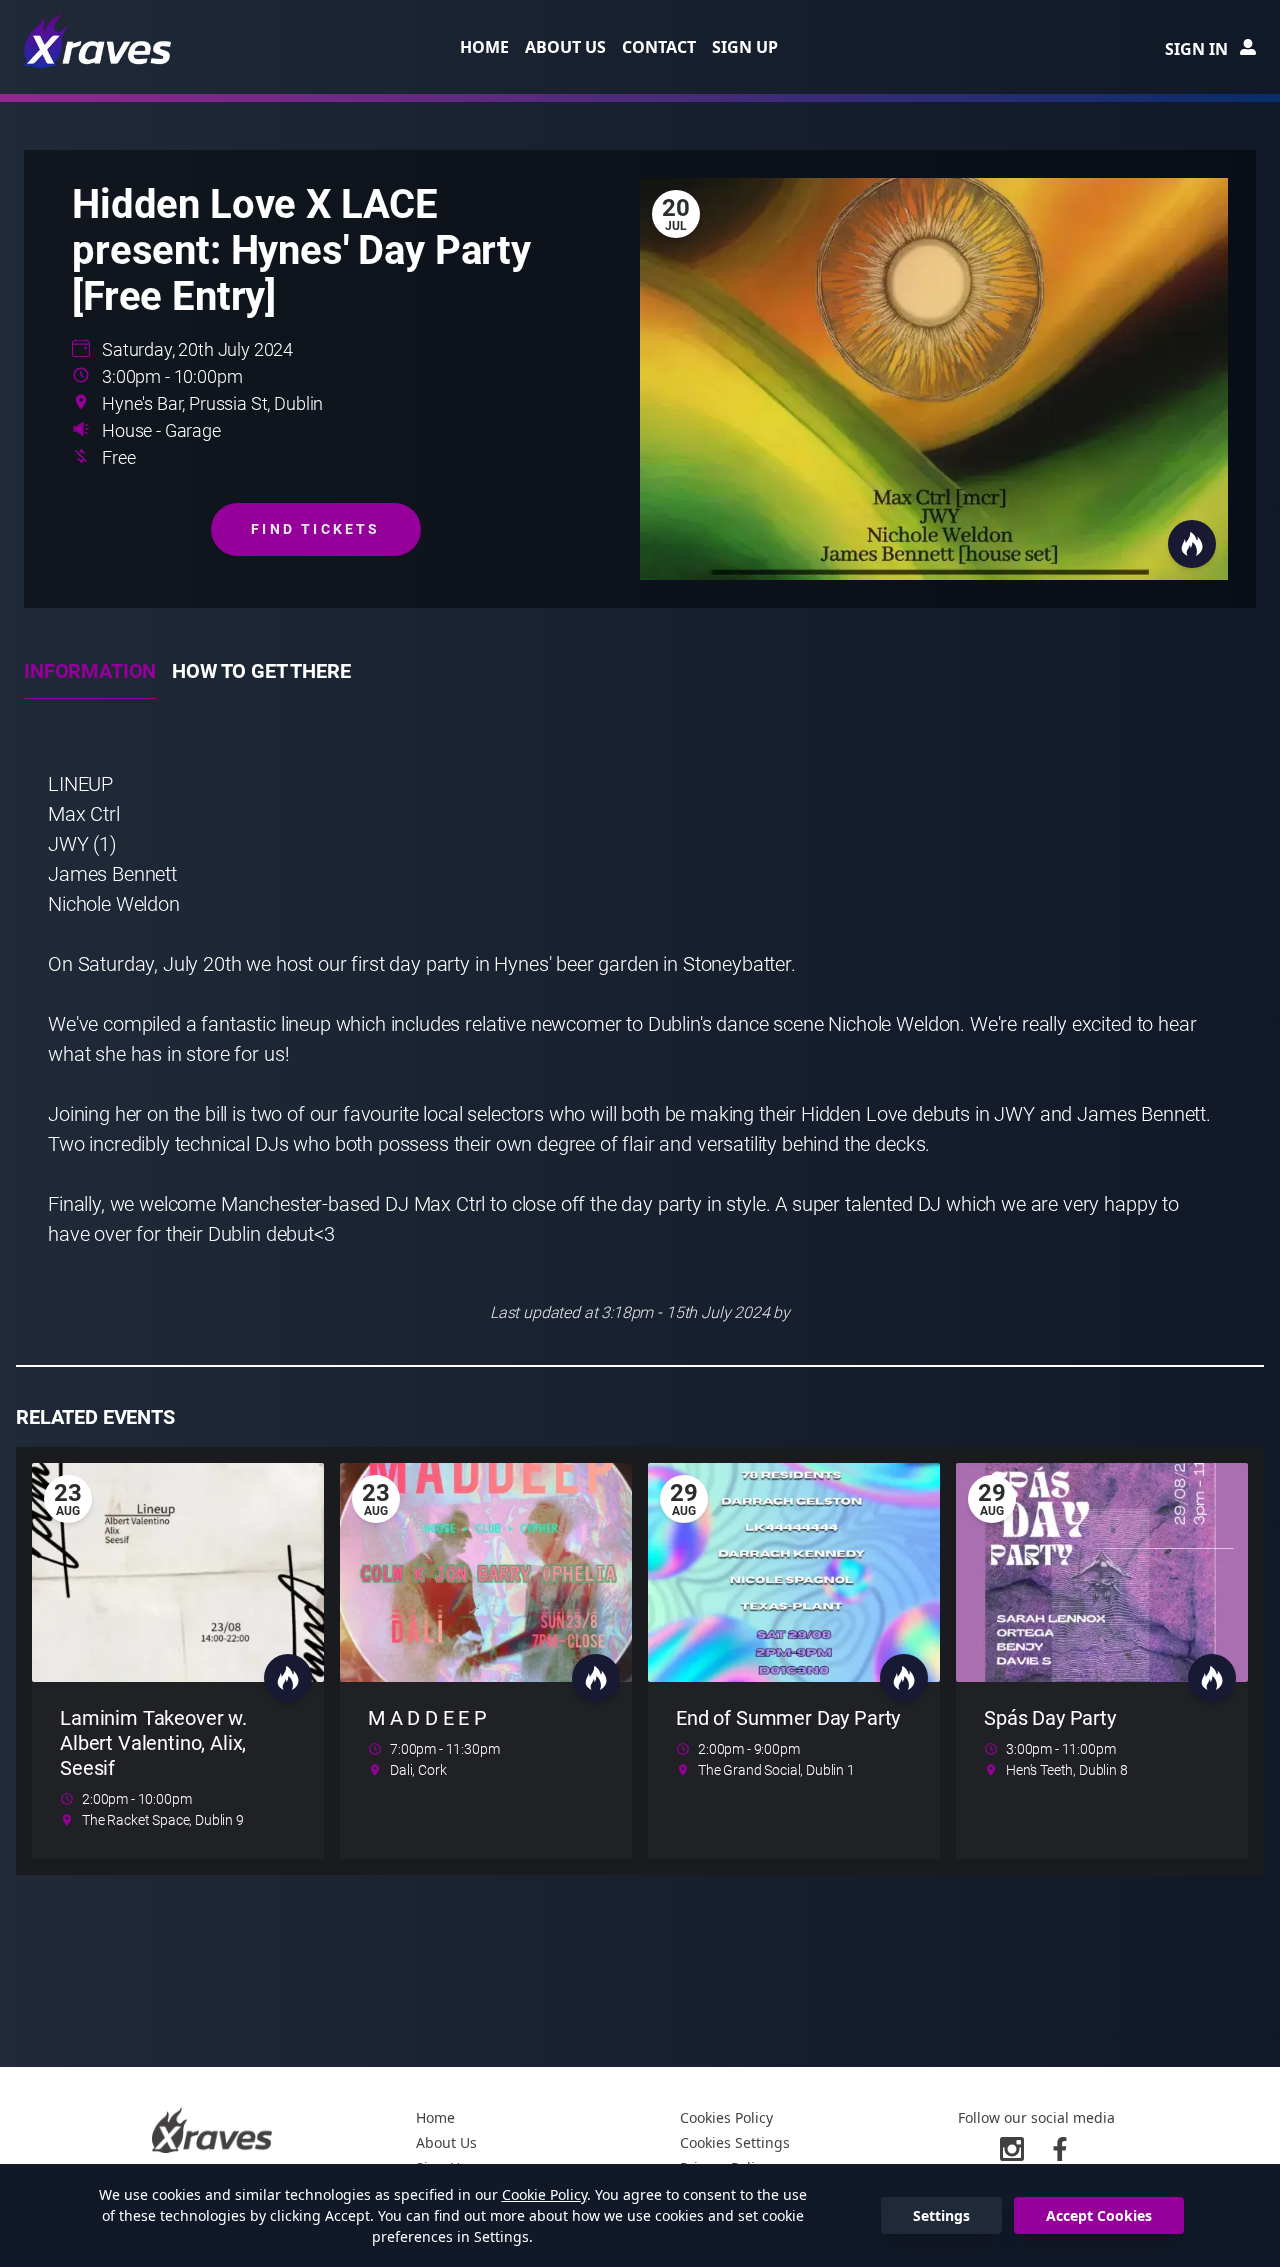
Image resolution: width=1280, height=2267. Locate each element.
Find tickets (315, 529)
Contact (659, 47)
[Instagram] (1012, 2149)
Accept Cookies (1099, 2215)
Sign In (1196, 49)
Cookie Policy (544, 2194)
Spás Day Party (1050, 1718)
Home (484, 47)
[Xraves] (99, 40)
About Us (565, 47)
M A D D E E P (427, 1718)
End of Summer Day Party (788, 1718)
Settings (941, 2215)
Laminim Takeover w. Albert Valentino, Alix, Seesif (153, 1743)
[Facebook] (1060, 2149)
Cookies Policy (726, 2117)
